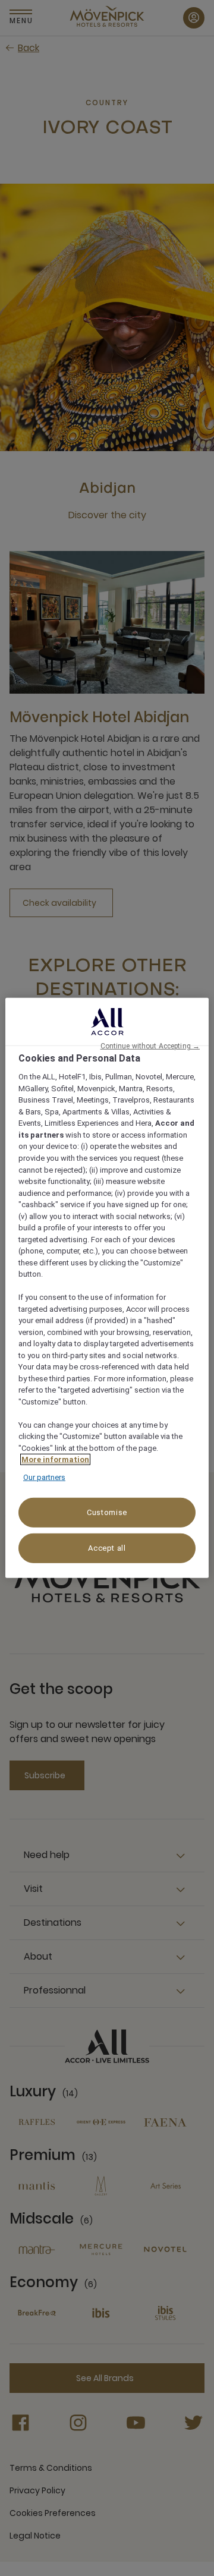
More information (55, 1459)
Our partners (44, 1477)
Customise (107, 1512)
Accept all (107, 1548)
